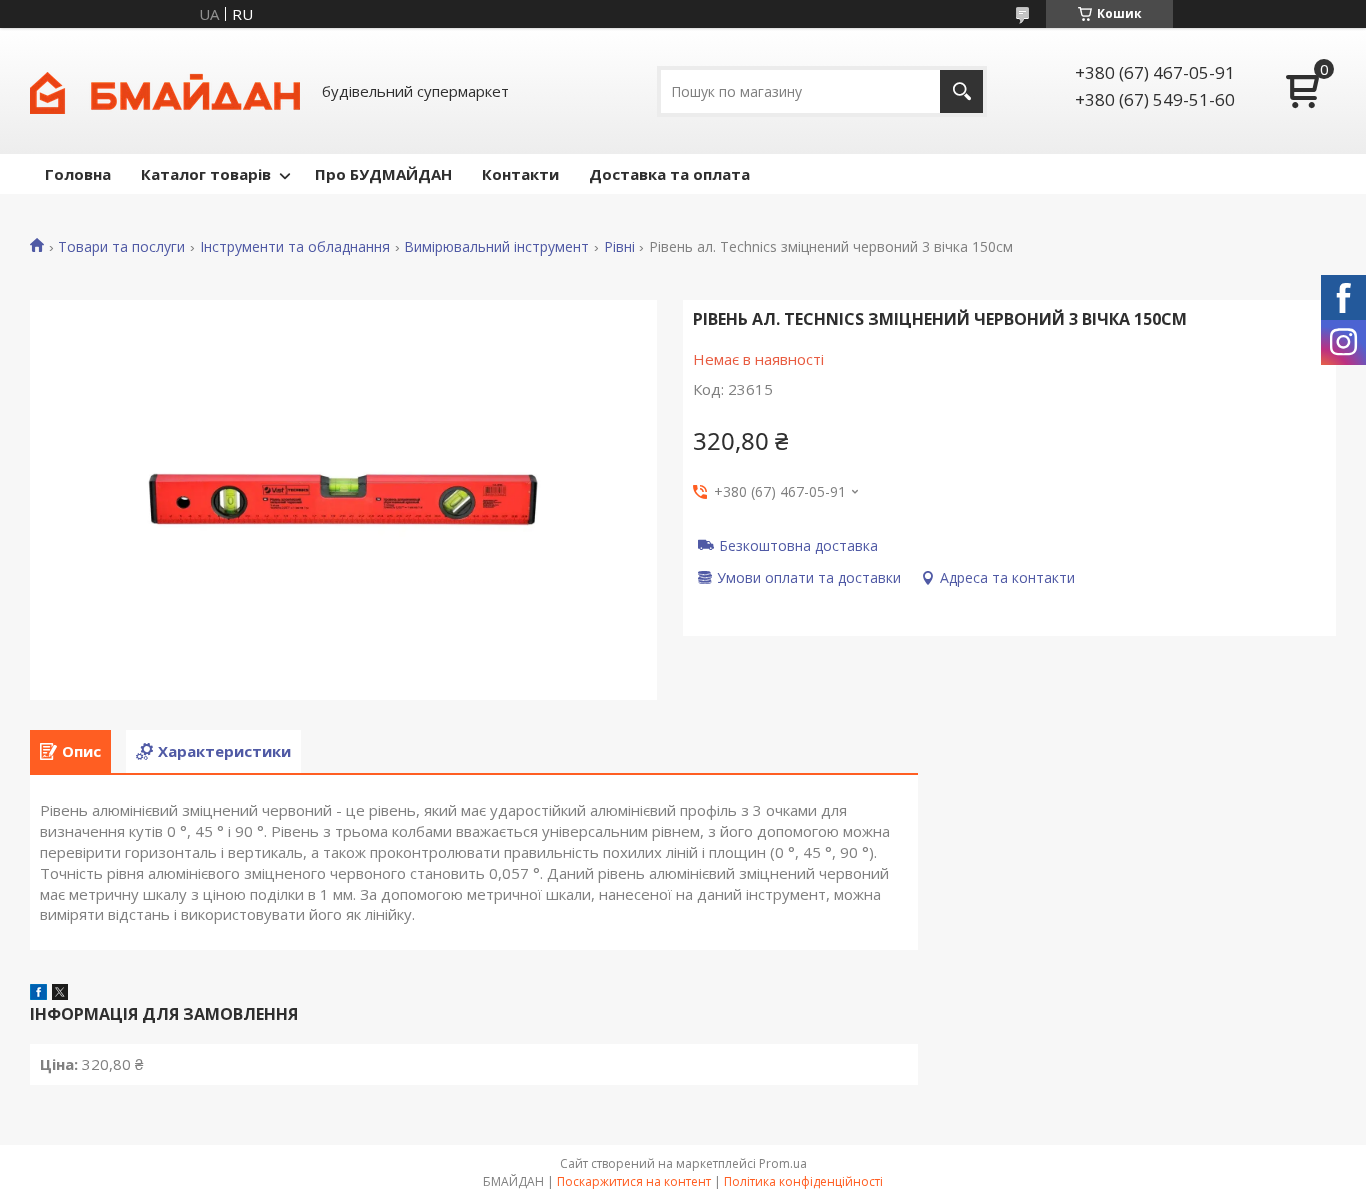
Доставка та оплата (669, 174)
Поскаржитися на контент (634, 1181)
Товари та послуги (121, 247)
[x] (60, 994)
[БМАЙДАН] (165, 91)
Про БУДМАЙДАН (383, 174)
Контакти (520, 174)
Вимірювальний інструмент (496, 247)
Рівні (619, 247)
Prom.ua (783, 1163)
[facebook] (38, 994)
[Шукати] (961, 91)
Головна (78, 174)
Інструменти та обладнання (295, 247)
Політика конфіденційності (803, 1181)
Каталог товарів (206, 174)
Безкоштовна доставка (798, 545)
